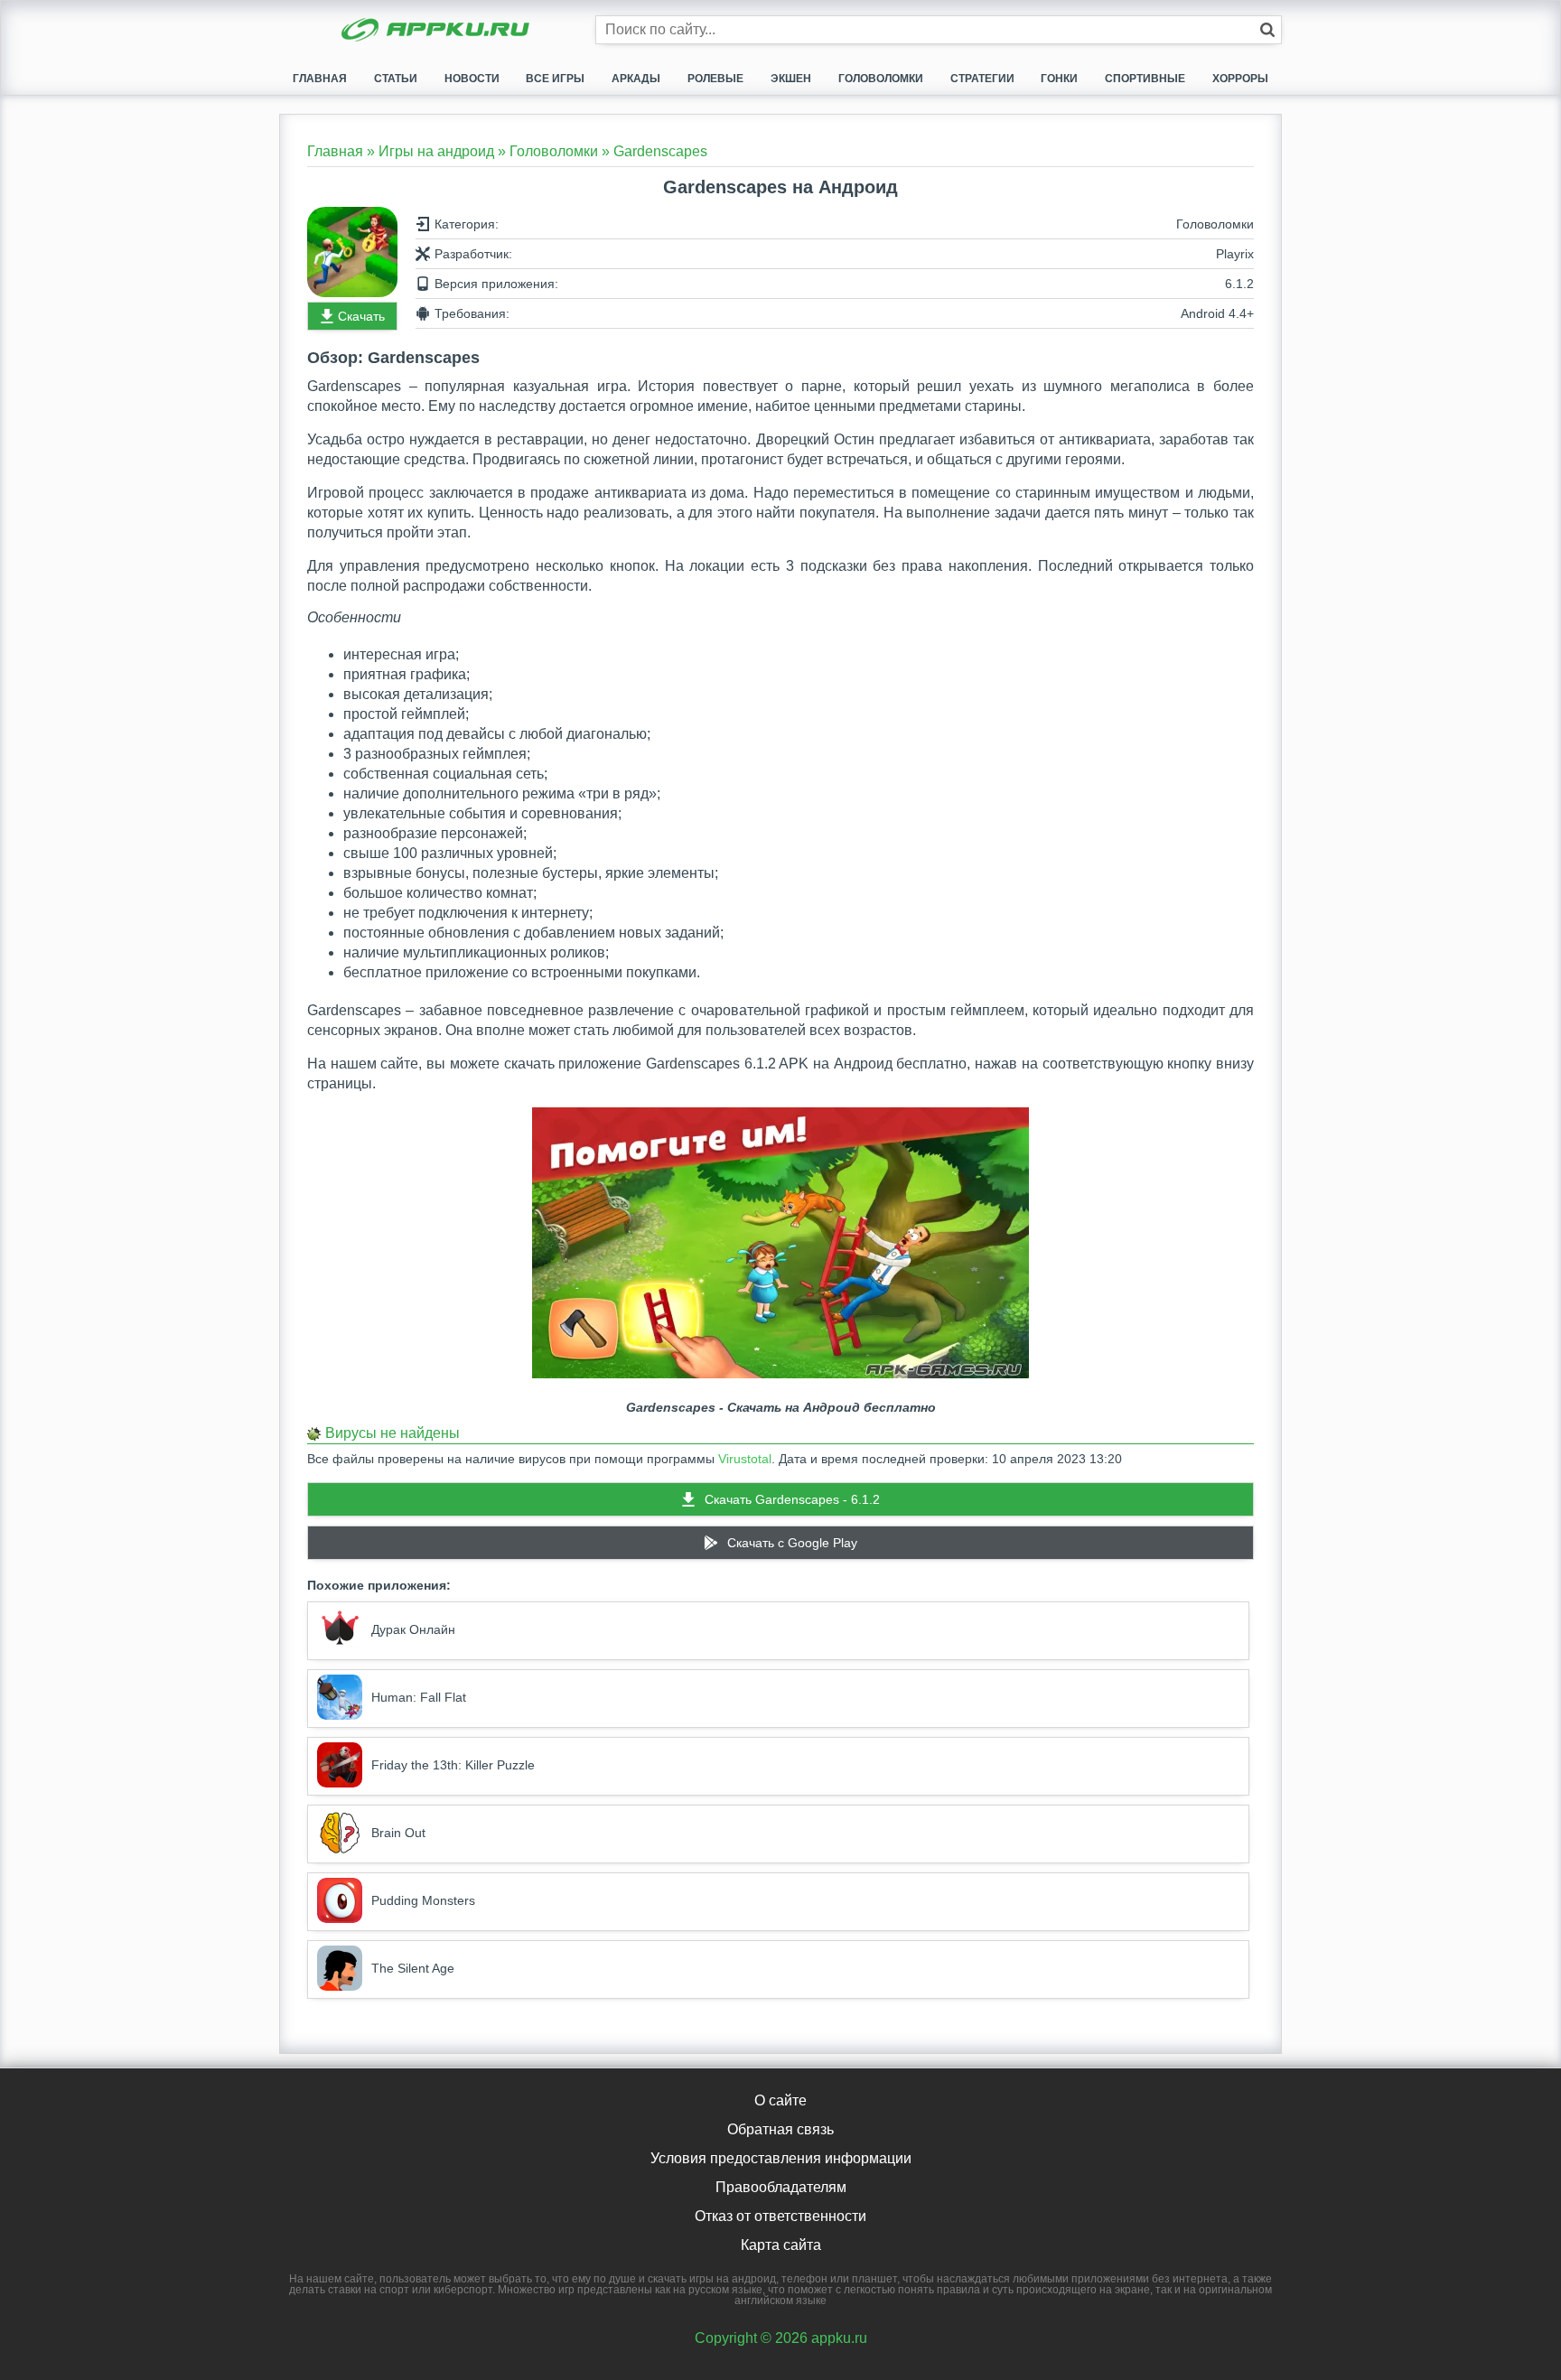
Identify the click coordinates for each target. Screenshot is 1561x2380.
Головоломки (881, 79)
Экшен (791, 79)
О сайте (780, 2100)
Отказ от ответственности (780, 2216)
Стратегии (982, 79)
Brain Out (398, 1833)
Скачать (361, 316)
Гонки (1059, 79)
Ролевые (715, 79)
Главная (320, 79)
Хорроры (1240, 79)
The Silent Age (413, 1968)
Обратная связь (780, 2129)
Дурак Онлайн (413, 1629)
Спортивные (1145, 79)
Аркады (636, 79)
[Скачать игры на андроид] (437, 32)
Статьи (396, 79)
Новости (472, 79)
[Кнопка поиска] (1267, 30)
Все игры (555, 79)
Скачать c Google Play (792, 1543)
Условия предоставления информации (781, 2158)
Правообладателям (781, 2187)
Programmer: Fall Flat (419, 1697)
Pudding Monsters (423, 1900)
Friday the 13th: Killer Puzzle (453, 1765)
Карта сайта (781, 2245)
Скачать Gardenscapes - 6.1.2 (792, 1499)
